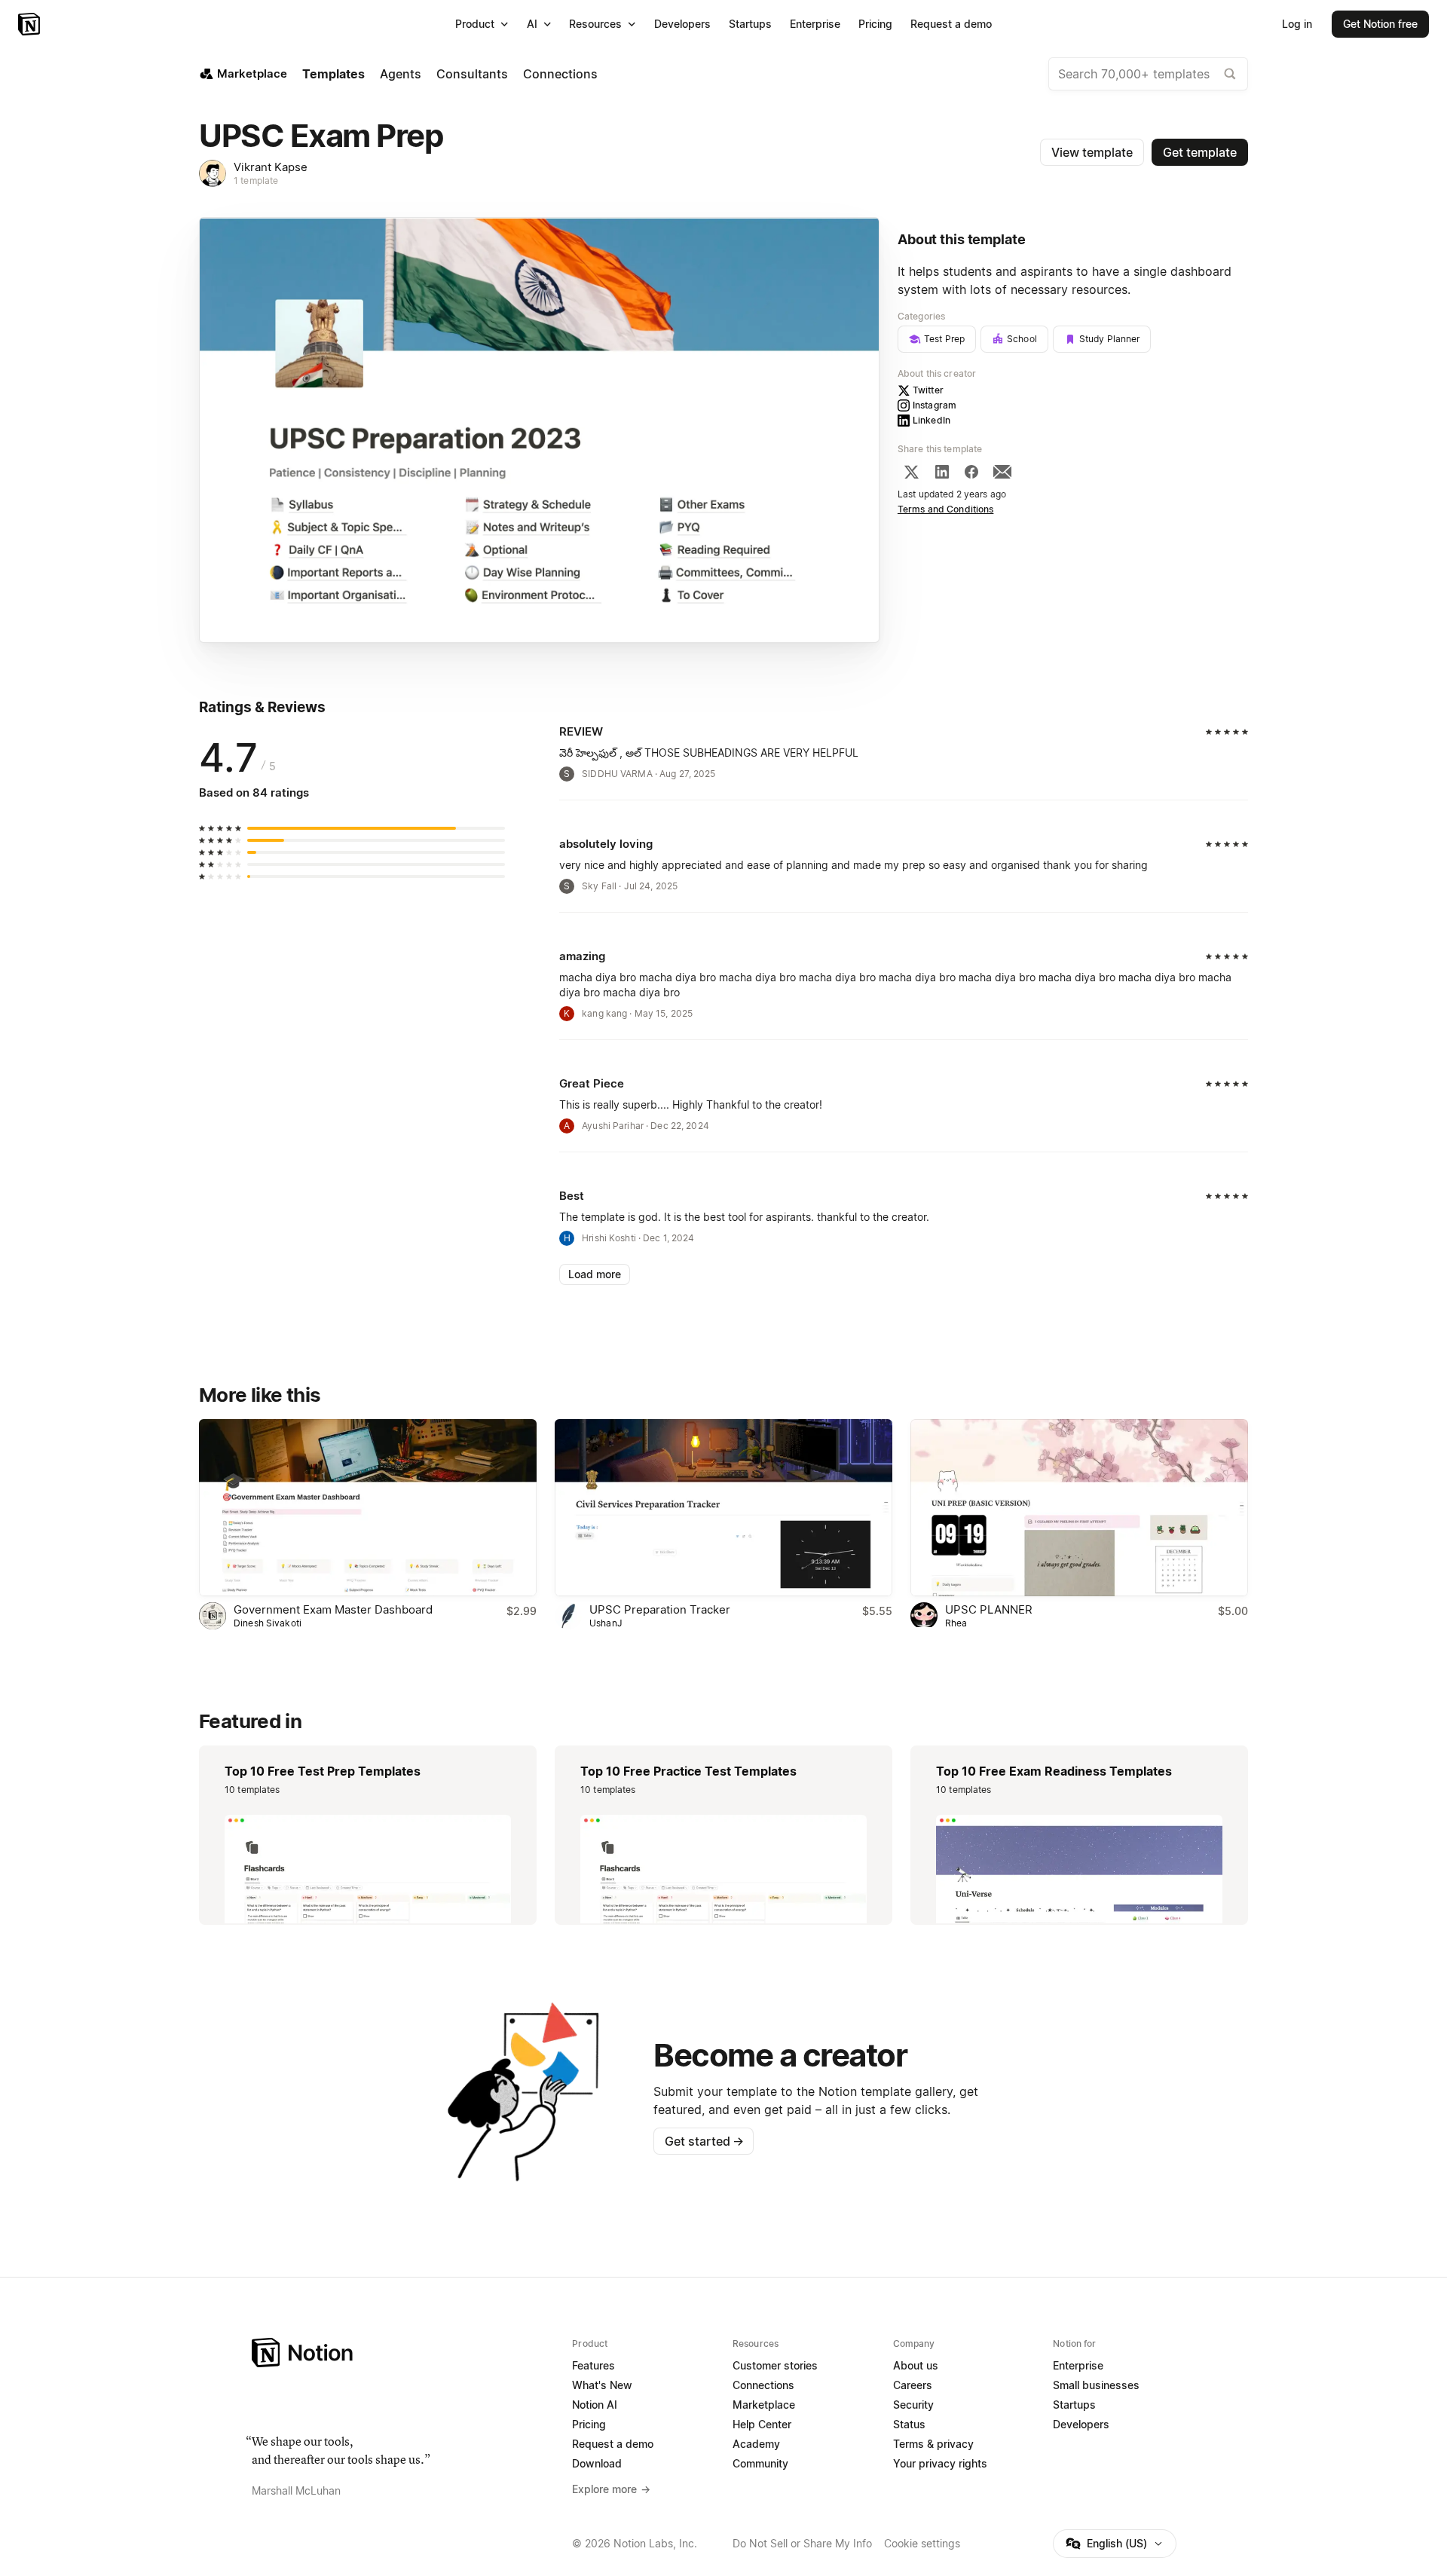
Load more (595, 1274)
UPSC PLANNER (989, 1609)
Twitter (928, 390)
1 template (256, 181)
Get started (704, 2141)
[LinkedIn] (942, 472)
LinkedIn (932, 420)
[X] (911, 472)
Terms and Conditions (946, 509)
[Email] (1002, 472)
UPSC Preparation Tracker (660, 1609)
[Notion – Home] (31, 24)
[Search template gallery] (1230, 74)
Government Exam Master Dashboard (333, 1609)
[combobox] (1148, 74)
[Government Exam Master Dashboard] (368, 1508)
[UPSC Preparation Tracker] (723, 1508)
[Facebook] (971, 472)
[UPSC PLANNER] (1079, 1508)
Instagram (935, 405)
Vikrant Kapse (271, 167)
